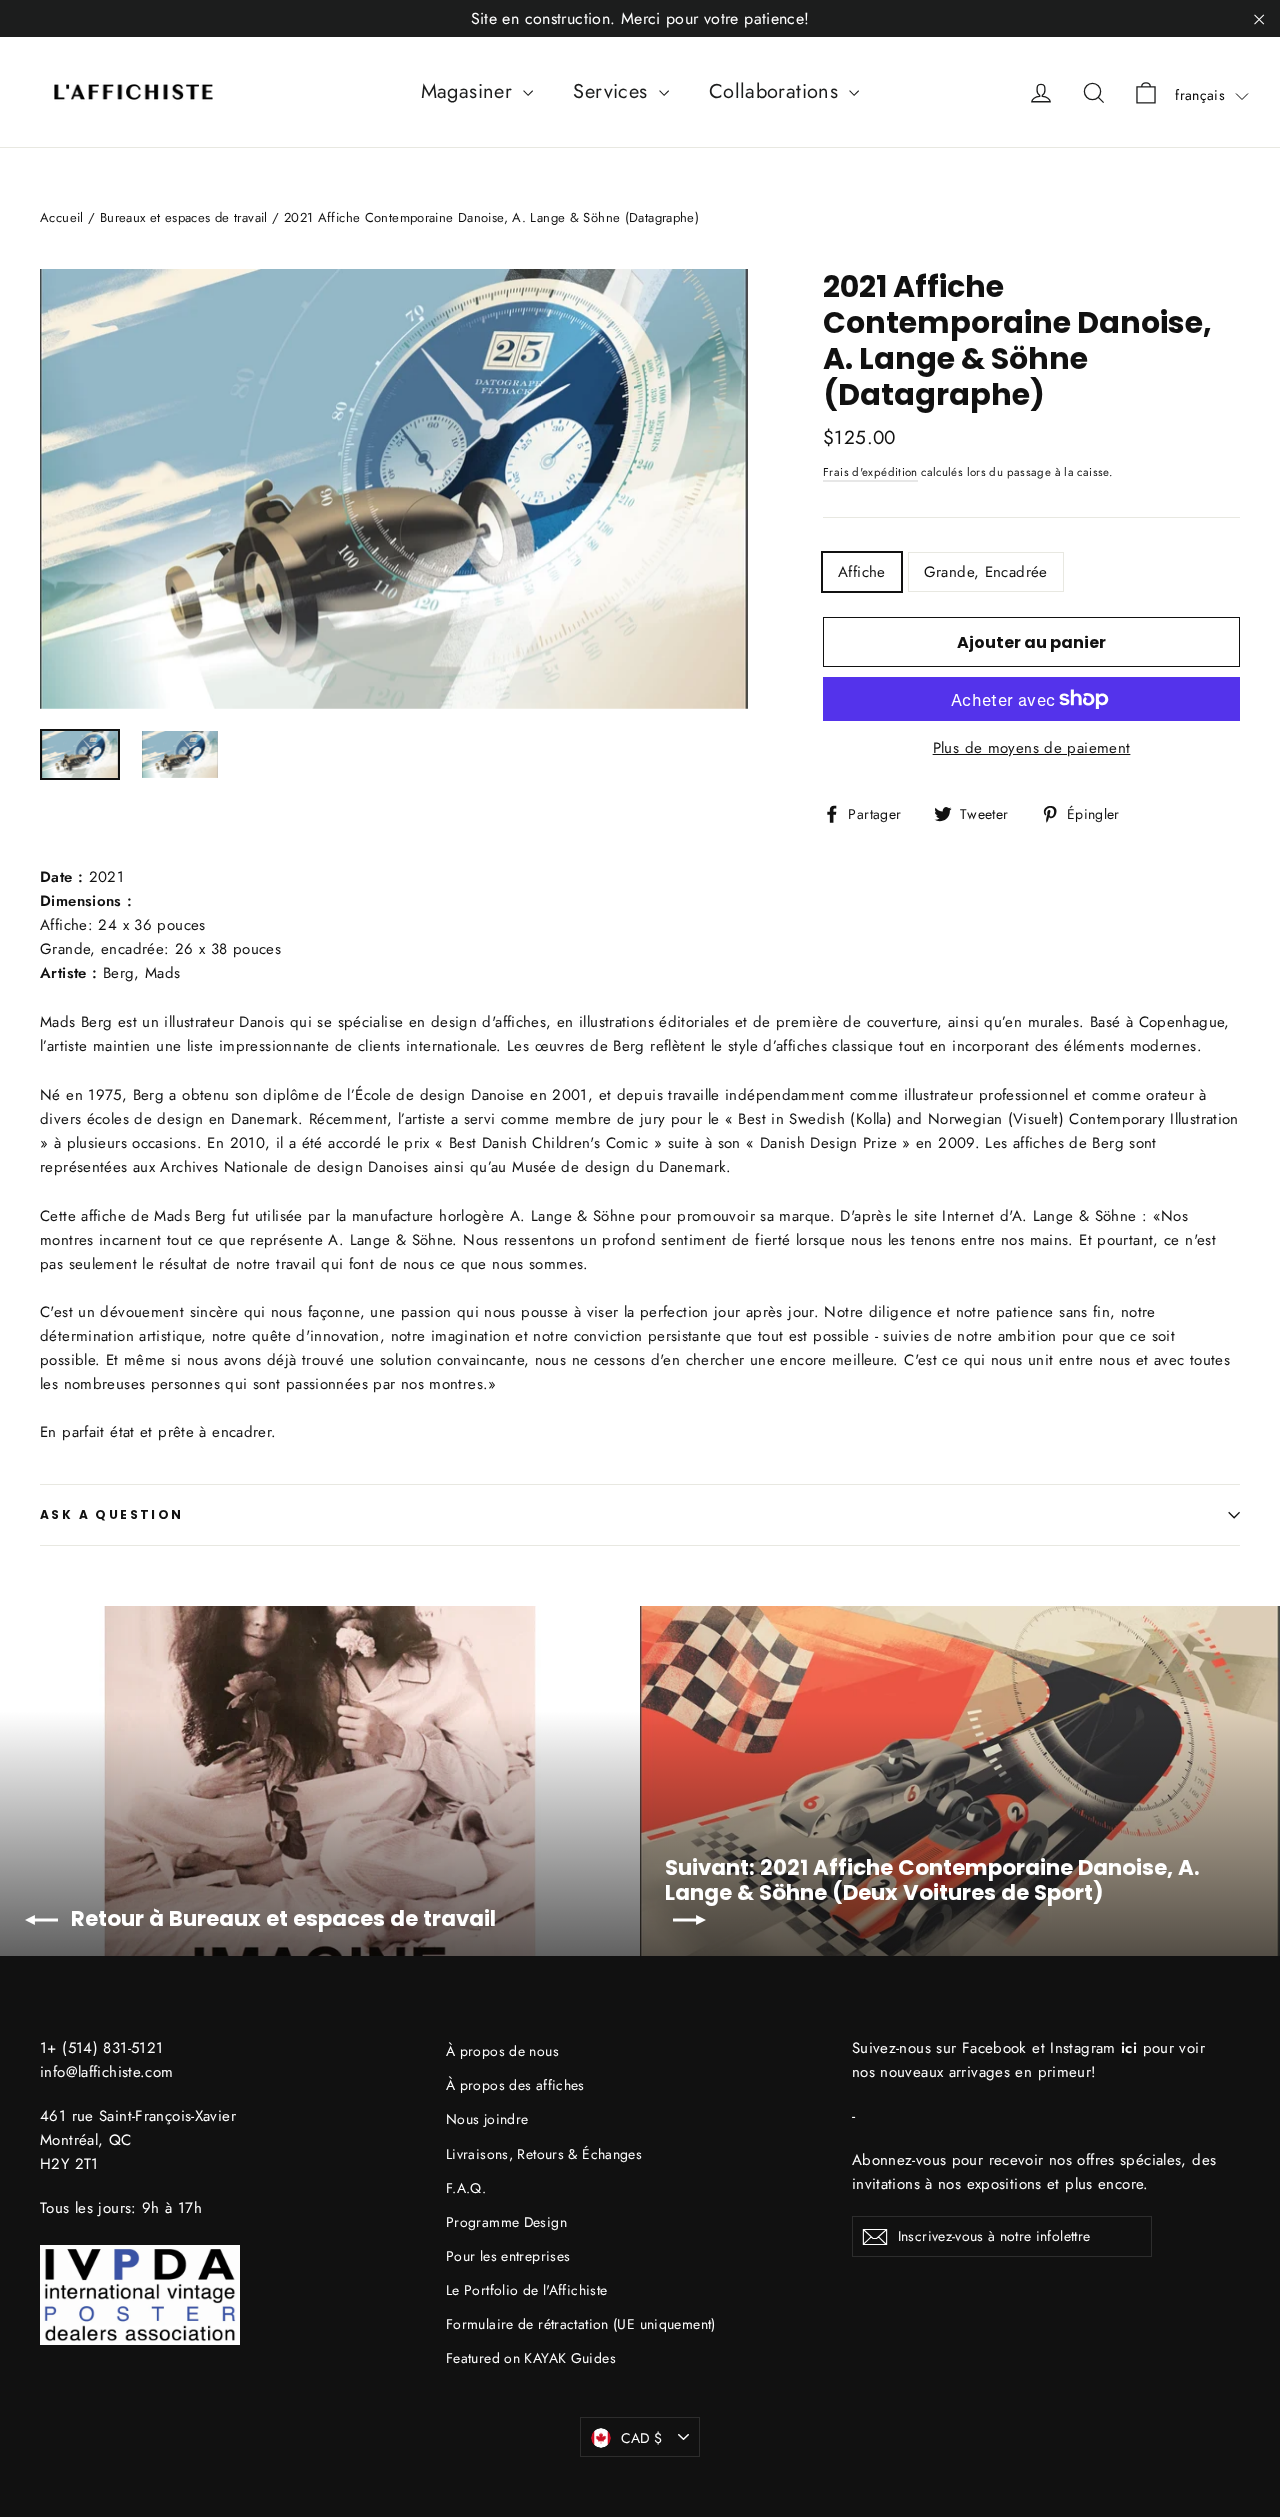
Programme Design (506, 2222)
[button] (1212, 95)
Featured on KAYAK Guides (531, 2358)
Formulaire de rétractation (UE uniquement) (581, 2324)
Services (613, 91)
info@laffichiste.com (107, 2072)
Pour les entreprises (508, 2256)
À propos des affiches (515, 2085)
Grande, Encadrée (986, 572)
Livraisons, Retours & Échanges (544, 2154)
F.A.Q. (466, 2188)
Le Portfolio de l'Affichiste (527, 2290)
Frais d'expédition (870, 472)
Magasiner (470, 91)
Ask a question (112, 1514)
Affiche (862, 572)
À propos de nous (502, 2051)
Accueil (62, 217)
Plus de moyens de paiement (1032, 748)
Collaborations (777, 91)
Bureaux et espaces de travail (184, 217)
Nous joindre (487, 2119)
